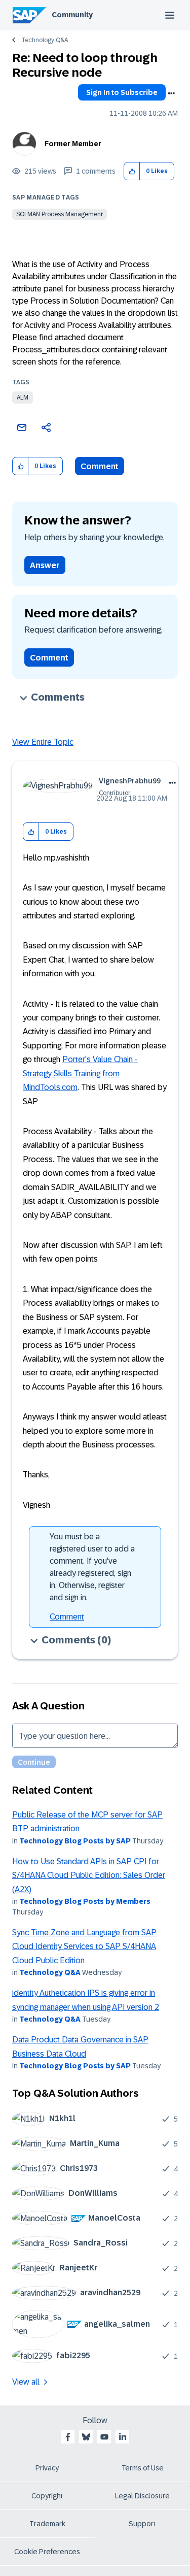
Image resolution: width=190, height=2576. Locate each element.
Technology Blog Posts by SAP (75, 1841)
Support (142, 2524)
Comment (100, 466)
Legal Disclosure (142, 2496)
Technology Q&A (45, 40)
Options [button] (171, 93)
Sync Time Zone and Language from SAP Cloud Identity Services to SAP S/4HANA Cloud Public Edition (84, 1946)
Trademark (47, 2524)
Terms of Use (143, 2468)
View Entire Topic (43, 742)
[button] (132, 171)
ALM (23, 398)
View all (26, 2382)
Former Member (73, 144)
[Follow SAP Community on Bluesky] (86, 2437)
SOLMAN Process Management (60, 214)
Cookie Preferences (47, 2552)
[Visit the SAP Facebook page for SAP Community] (68, 2437)
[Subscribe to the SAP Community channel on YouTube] (104, 2437)
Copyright (47, 2496)
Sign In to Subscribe (122, 92)
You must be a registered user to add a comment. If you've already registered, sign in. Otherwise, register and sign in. (92, 1567)
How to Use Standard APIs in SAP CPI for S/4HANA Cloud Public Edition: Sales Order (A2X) (89, 1875)
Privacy (47, 2468)
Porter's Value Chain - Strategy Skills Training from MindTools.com (80, 1073)
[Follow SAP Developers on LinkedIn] (123, 2437)
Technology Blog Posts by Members (85, 1901)
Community (72, 15)
